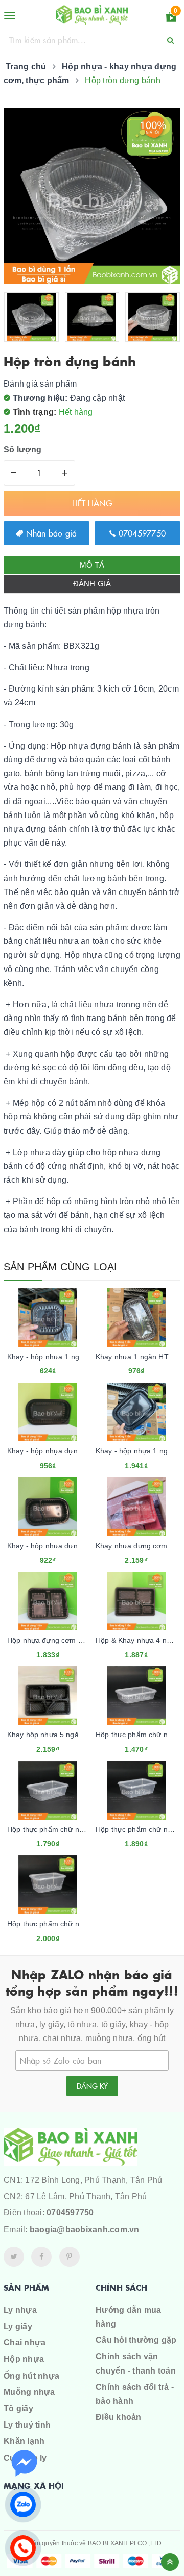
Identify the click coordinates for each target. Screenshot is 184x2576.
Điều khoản (119, 2417)
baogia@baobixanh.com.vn (85, 2229)
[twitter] (14, 2257)
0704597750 (141, 533)
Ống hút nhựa (31, 2376)
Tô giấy (18, 2408)
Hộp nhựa (24, 2359)
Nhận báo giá (50, 533)
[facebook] (41, 2257)
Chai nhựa (25, 2343)
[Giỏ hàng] (171, 19)
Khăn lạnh (24, 2441)
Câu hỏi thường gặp (136, 2340)
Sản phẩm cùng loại (61, 1267)
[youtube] (70, 2257)
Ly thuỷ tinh (27, 2425)
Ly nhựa (20, 2310)
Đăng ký (92, 2086)
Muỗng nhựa (29, 2392)
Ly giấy (18, 2326)
